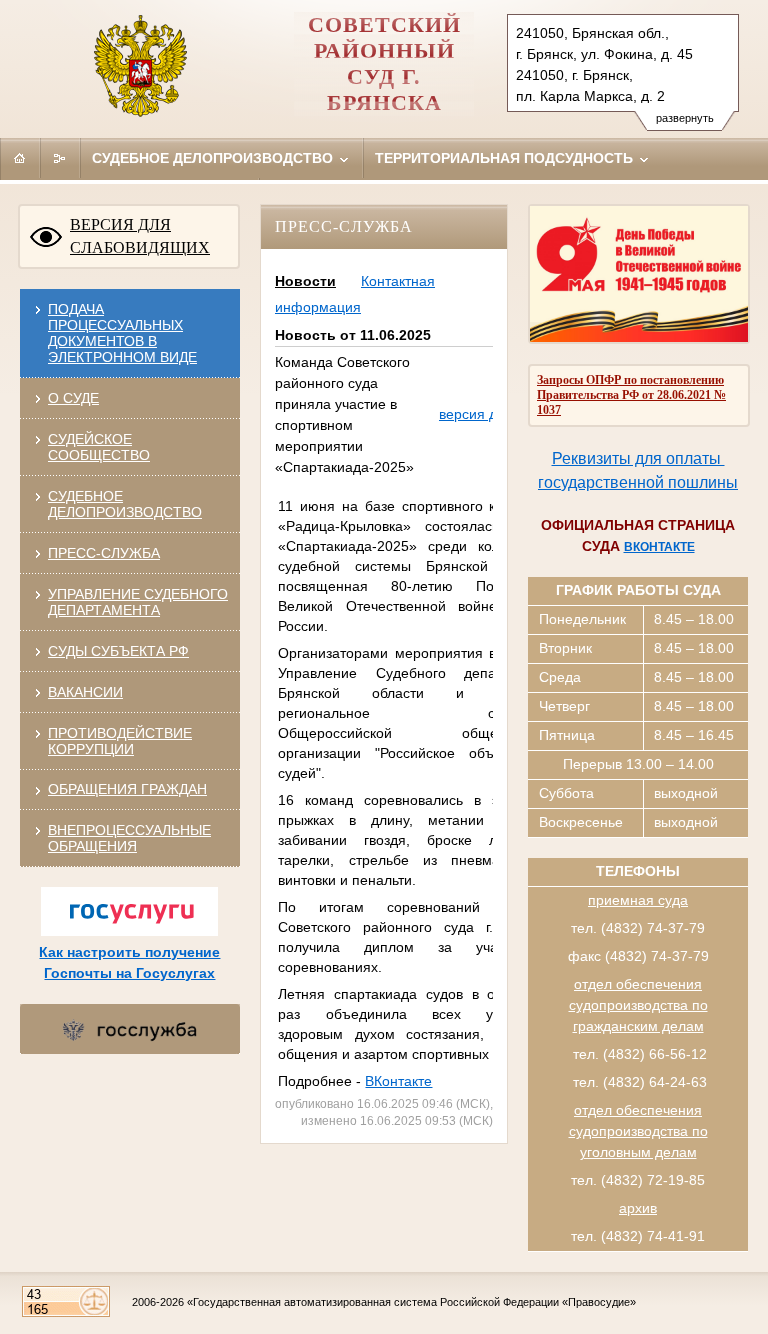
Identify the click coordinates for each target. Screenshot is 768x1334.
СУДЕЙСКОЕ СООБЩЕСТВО (99, 447)
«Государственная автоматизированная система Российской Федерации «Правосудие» (411, 1302)
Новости (305, 281)
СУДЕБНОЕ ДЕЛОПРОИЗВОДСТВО (125, 504)
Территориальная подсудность (506, 158)
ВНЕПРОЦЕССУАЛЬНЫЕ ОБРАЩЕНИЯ (129, 838)
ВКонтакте (398, 1081)
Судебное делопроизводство (214, 158)
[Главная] (20, 158)
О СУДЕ (73, 398)
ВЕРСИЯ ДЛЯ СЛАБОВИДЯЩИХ (140, 236)
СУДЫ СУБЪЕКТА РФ (118, 651)
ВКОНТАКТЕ (659, 547)
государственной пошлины (638, 482)
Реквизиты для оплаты (638, 458)
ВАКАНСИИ (85, 692)
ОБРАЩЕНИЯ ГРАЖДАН (127, 789)
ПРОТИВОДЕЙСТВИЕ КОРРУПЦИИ (120, 741)
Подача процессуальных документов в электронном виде (122, 333)
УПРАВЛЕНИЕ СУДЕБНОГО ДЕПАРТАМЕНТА (138, 602)
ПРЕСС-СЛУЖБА (104, 553)
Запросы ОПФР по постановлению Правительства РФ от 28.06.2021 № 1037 (631, 395)
